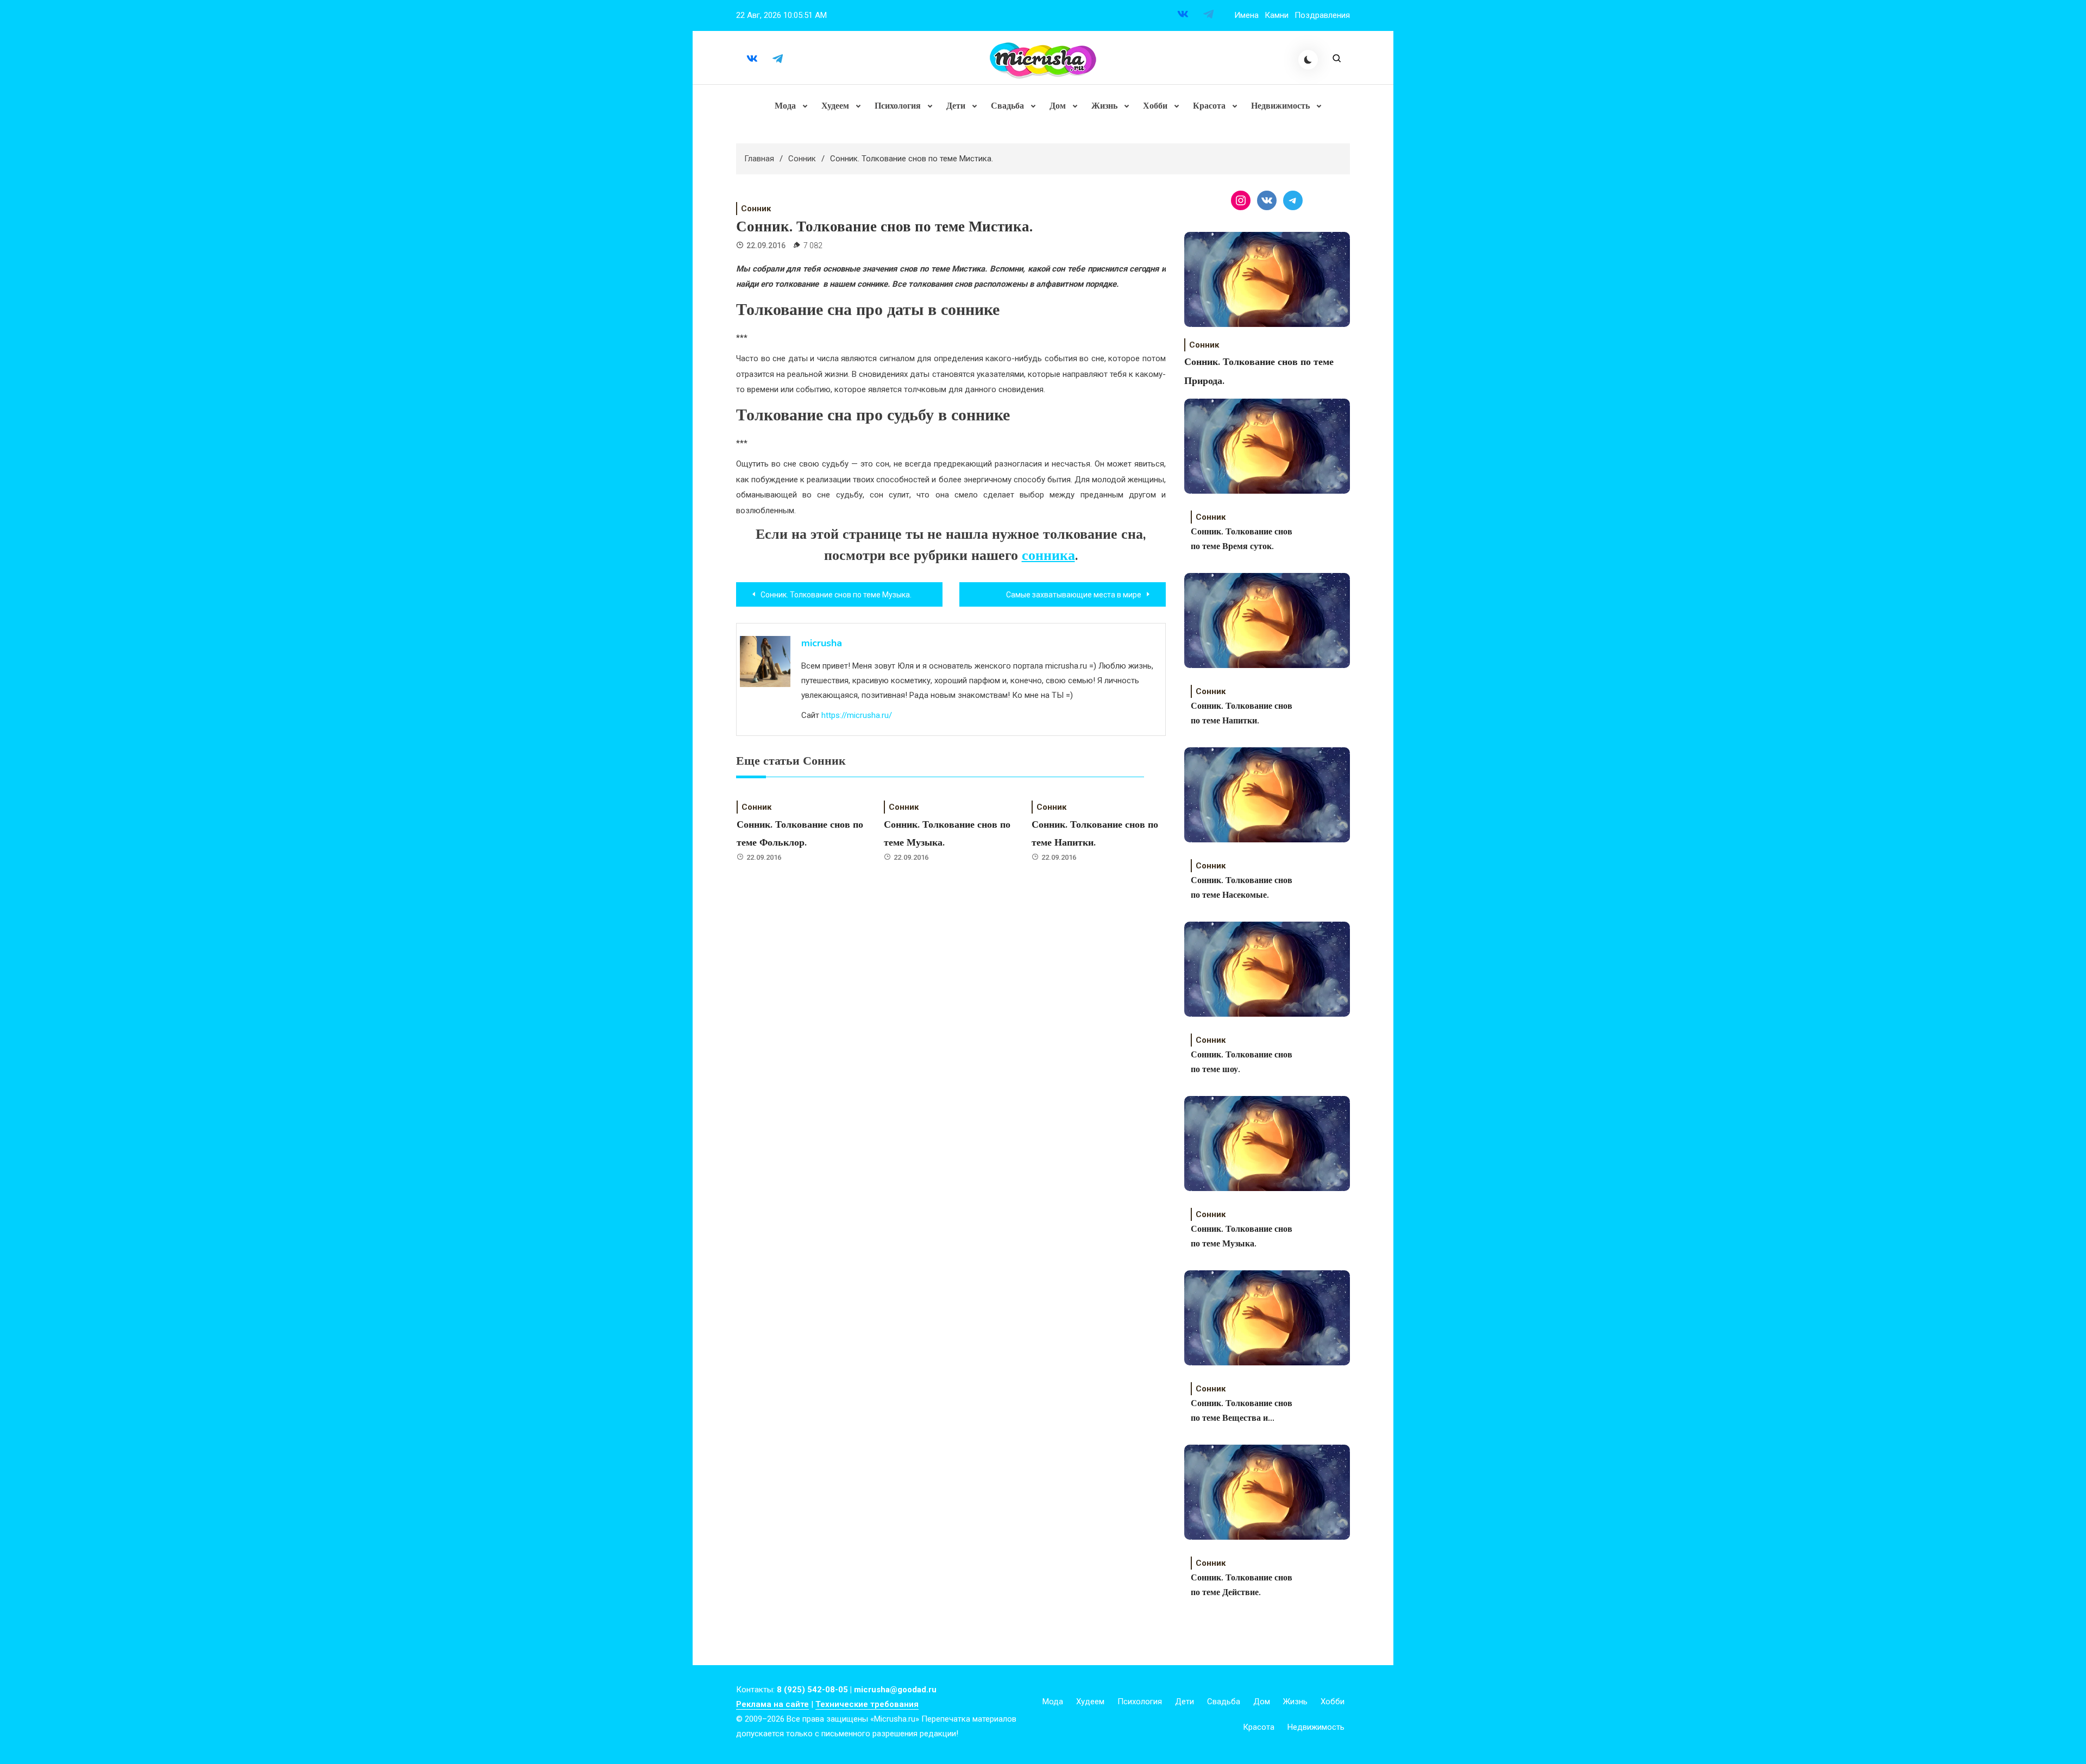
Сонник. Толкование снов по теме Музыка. (1242, 1236)
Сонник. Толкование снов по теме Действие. (1242, 1585)
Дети (956, 106)
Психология (898, 106)
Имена (1246, 15)
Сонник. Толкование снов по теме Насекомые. (1242, 888)
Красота (1209, 106)
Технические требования (867, 1704)
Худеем (835, 106)
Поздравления (1322, 15)
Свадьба (1007, 106)
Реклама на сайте (772, 1704)
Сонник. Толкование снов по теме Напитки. (1242, 713)
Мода (785, 106)
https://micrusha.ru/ (857, 715)
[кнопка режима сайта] (1308, 60)
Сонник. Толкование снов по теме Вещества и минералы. (1242, 1412)
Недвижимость (1280, 106)
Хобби (1155, 106)
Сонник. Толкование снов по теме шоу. (1242, 1062)
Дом (1058, 106)
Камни (1277, 15)
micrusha (822, 643)
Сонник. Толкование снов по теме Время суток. (1242, 539)
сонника (1048, 555)
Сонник (756, 209)
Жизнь (1104, 106)
